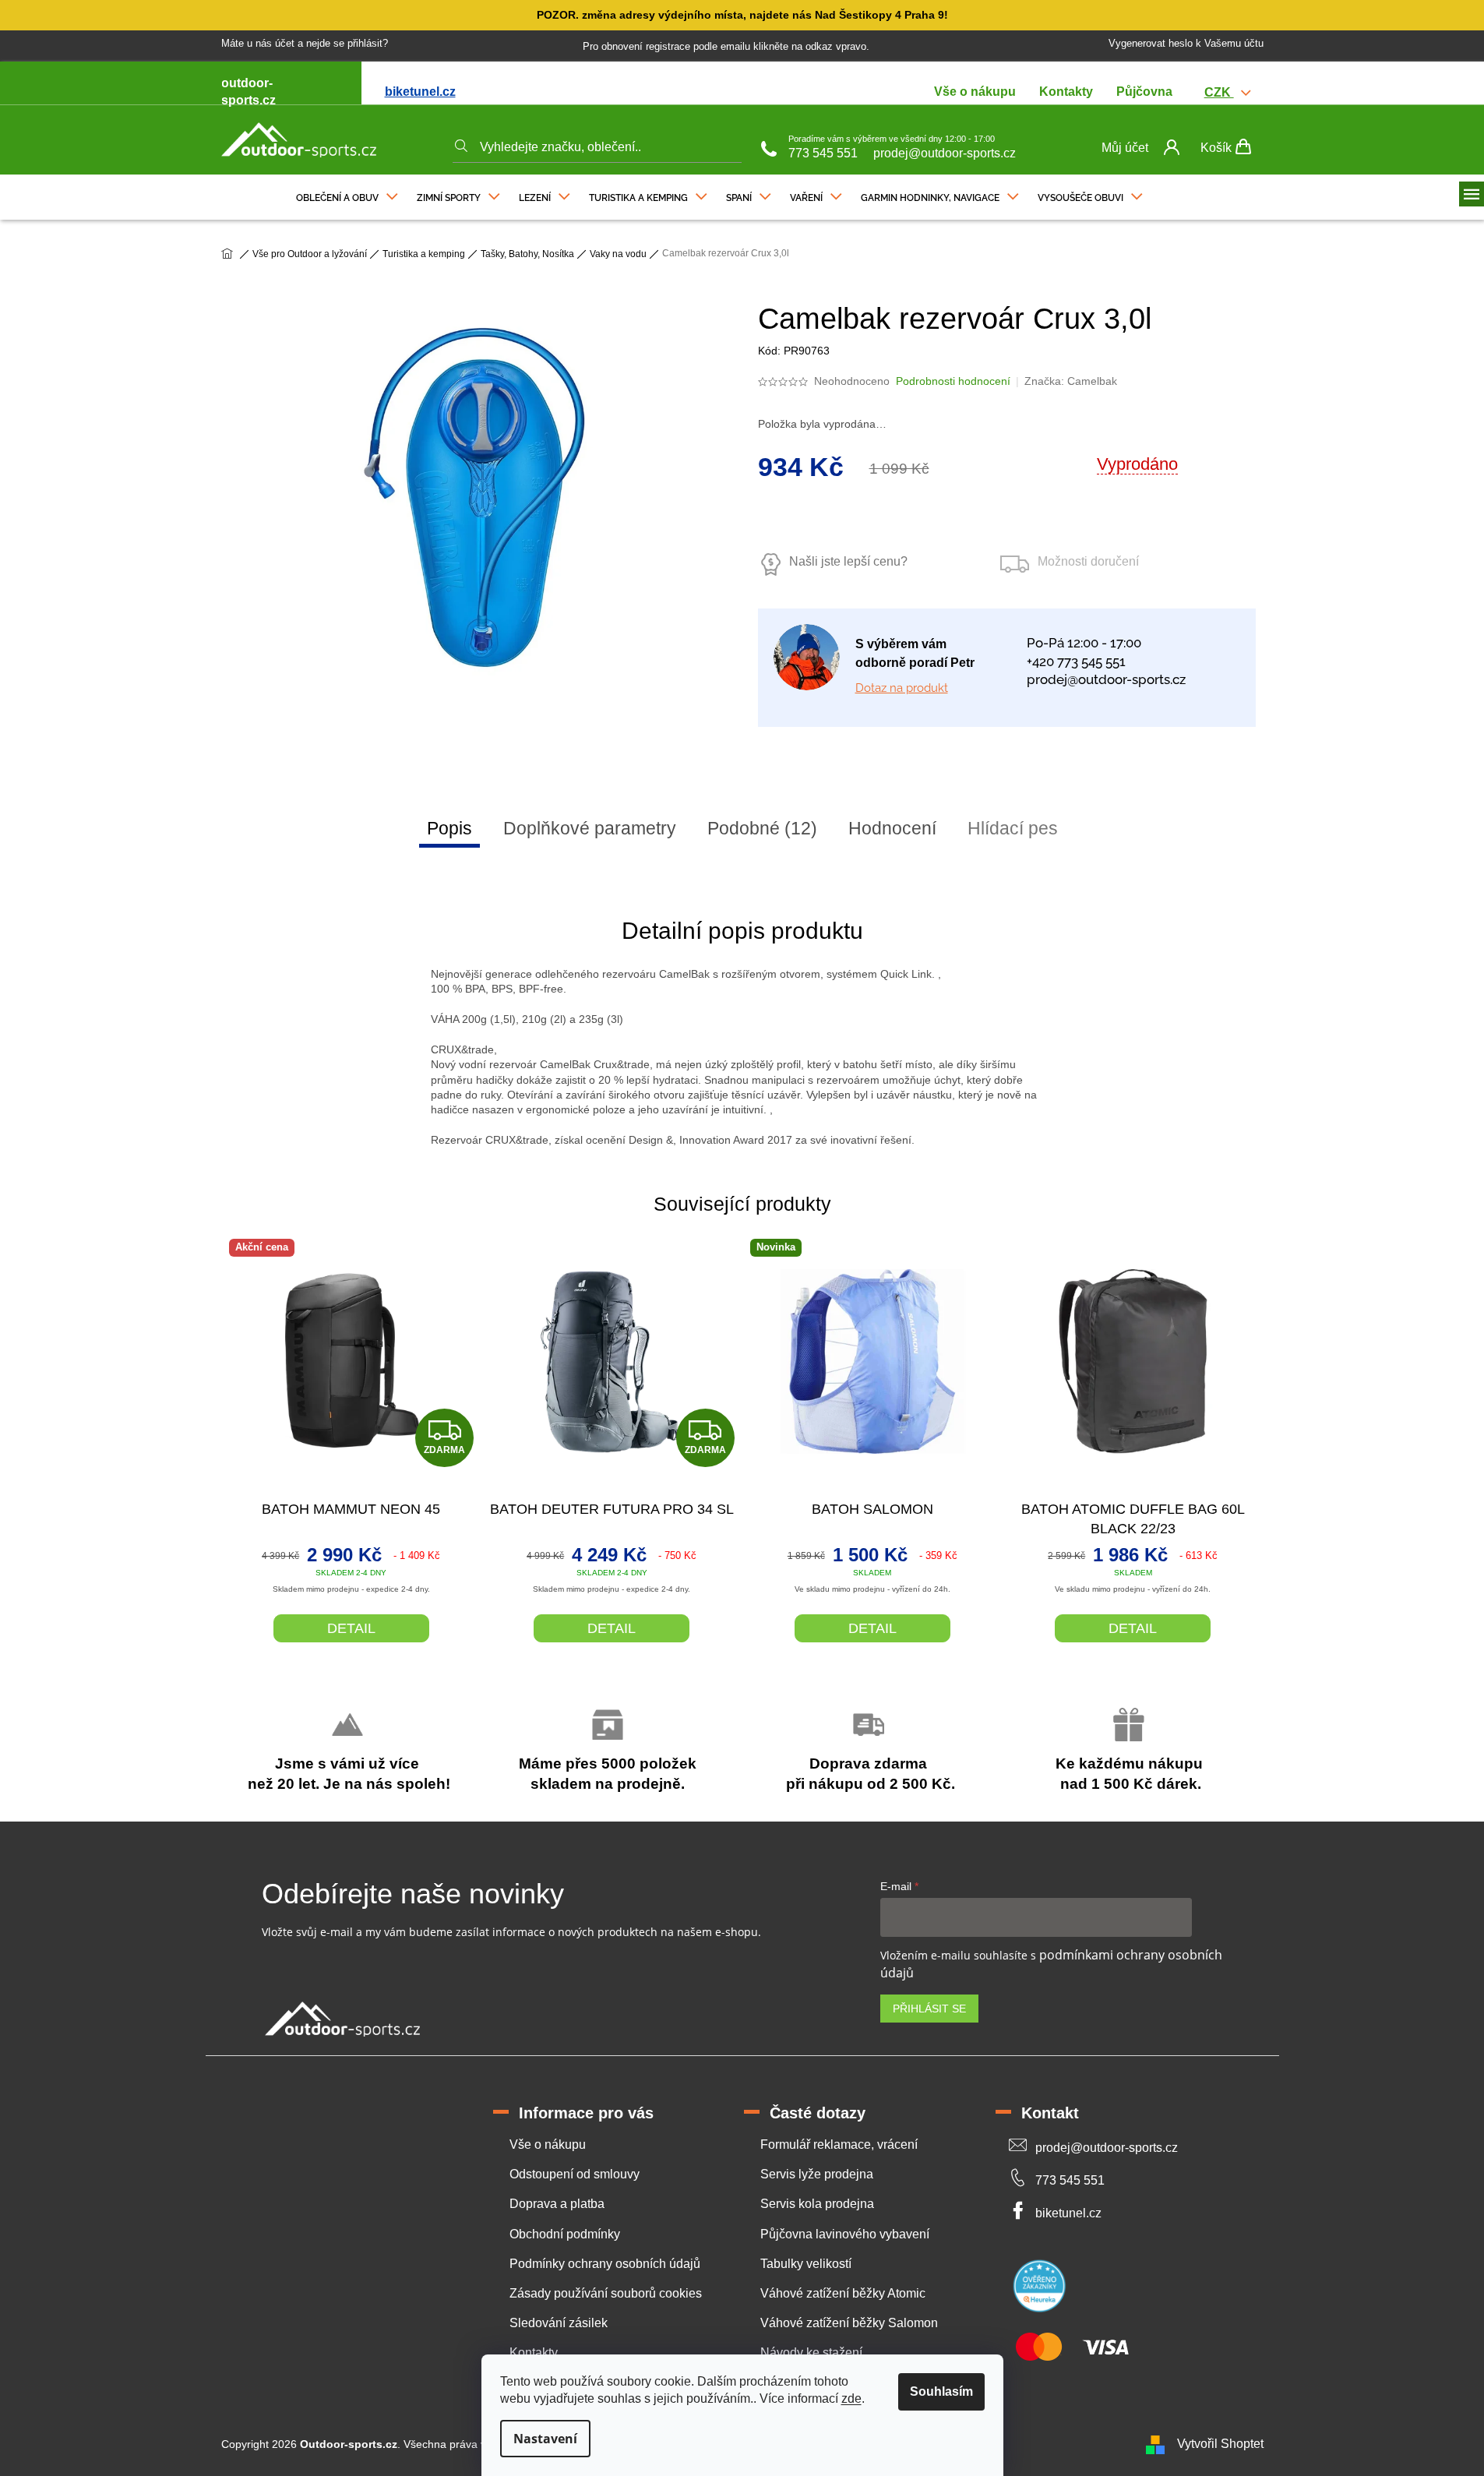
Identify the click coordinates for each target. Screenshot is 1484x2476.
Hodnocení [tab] (892, 828)
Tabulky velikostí (806, 2264)
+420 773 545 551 (1076, 661)
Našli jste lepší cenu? (848, 561)
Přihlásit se (929, 2009)
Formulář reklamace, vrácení (839, 2144)
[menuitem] (347, 194)
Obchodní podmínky (565, 2234)
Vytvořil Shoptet (1220, 2444)
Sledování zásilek (559, 2323)
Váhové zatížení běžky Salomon (849, 2323)
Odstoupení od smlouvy (575, 2174)
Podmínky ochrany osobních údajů (605, 2264)
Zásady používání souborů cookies (606, 2293)
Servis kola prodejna (817, 2204)
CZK (1219, 92)
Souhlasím (941, 2391)
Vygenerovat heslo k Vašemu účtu (1186, 43)
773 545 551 (823, 153)
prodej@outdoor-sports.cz (945, 153)
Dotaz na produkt (902, 688)
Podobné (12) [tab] (762, 828)
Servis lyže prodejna (817, 2174)
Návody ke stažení (811, 2353)
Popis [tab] (449, 828)
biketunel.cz (420, 92)
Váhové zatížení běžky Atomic (843, 2293)
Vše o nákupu (975, 92)
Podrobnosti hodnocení (953, 381)
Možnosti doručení (1088, 561)
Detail (351, 1628)
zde (851, 2398)
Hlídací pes (1013, 828)
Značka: (1071, 381)
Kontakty (1066, 92)
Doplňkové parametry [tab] (590, 828)
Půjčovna (1144, 92)
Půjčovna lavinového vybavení (845, 2234)
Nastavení (545, 2439)
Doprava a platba (557, 2204)
